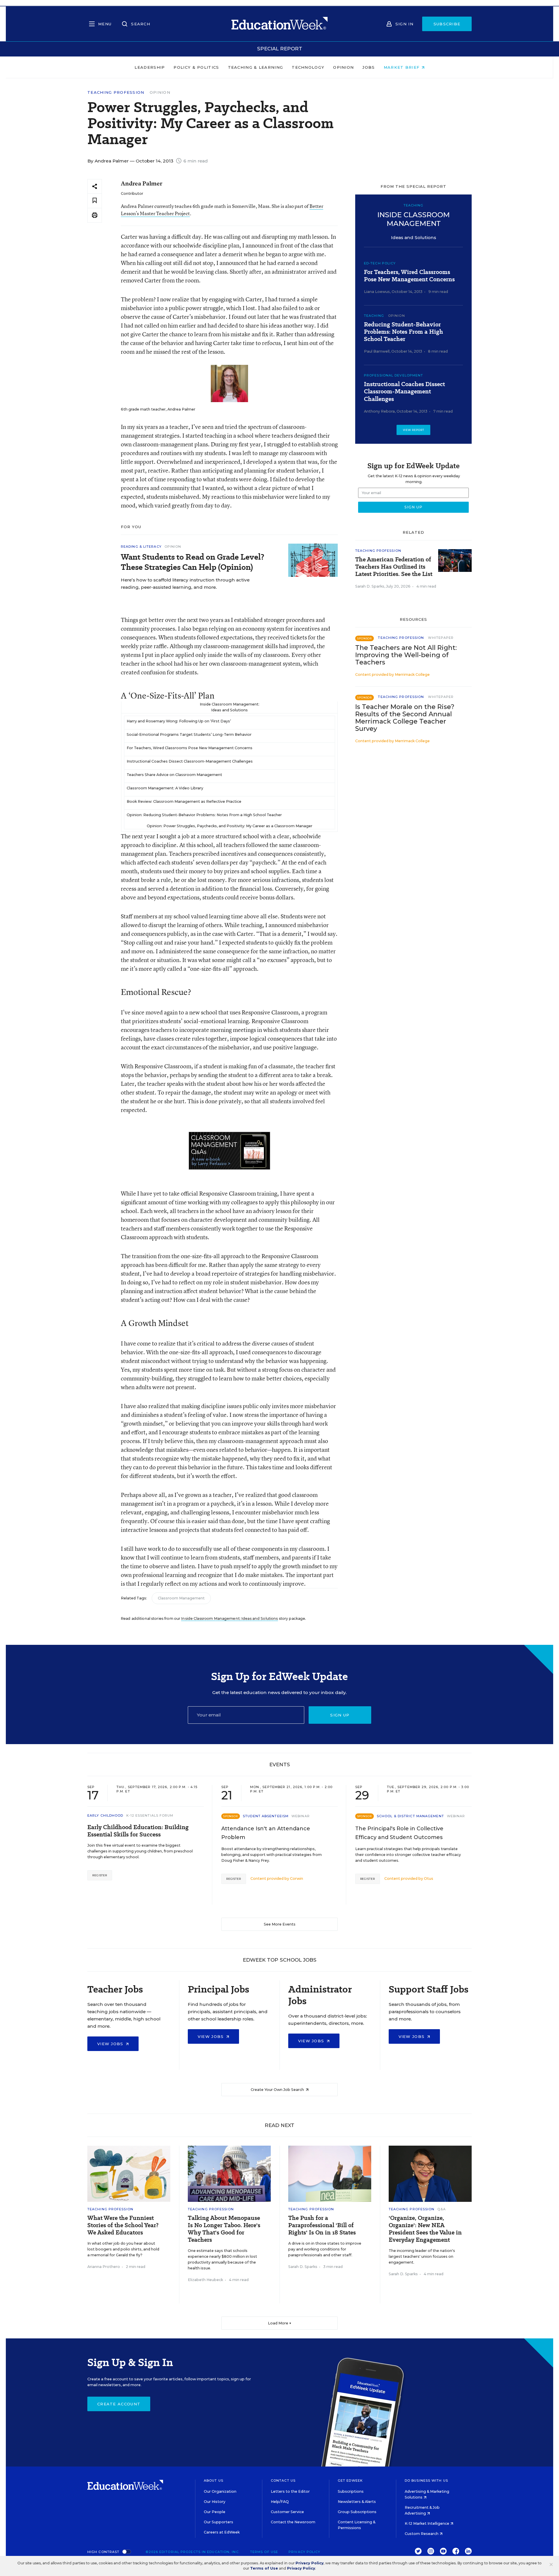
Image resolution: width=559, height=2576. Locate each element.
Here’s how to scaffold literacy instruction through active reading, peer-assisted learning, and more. (185, 584)
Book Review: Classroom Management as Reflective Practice (184, 801)
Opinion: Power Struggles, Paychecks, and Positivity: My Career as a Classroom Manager (230, 826)
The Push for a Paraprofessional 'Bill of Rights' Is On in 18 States (322, 2225)
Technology (308, 67)
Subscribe (447, 24)
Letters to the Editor (290, 2491)
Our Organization (220, 2491)
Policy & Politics (196, 67)
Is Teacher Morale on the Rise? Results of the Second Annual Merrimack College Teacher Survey (405, 718)
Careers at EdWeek (222, 2532)
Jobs (369, 67)
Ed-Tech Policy (380, 263)
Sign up (340, 1715)
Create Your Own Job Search (278, 2090)
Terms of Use (264, 2552)
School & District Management (410, 1816)
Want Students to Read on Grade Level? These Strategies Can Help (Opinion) (193, 562)
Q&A (441, 2209)
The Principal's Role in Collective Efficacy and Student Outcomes (399, 1833)
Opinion (343, 67)
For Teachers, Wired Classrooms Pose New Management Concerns (190, 748)
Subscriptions (351, 2491)
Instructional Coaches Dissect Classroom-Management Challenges (190, 761)
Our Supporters (219, 2522)
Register (100, 1875)
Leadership (150, 67)
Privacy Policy (304, 2552)
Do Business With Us (426, 2480)
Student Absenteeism (266, 1816)
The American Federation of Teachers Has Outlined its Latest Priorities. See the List (394, 567)
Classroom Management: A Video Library (165, 788)
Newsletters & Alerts (357, 2502)
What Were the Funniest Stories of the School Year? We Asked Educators (123, 2225)
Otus (429, 1878)
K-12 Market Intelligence (427, 2523)
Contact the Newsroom (293, 2522)
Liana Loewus (377, 292)
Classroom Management (181, 1598)
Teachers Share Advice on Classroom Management (174, 775)
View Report (414, 430)
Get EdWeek (350, 2480)
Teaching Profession (116, 92)
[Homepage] (279, 24)
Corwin (297, 1878)
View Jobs (111, 2044)
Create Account (119, 2404)
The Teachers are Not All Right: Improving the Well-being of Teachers (406, 655)
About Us (214, 2480)
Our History (215, 2502)
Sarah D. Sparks (370, 586)
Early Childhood (105, 1815)
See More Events (280, 1924)
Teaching (374, 316)
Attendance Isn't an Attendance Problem (266, 1833)
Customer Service (287, 2512)
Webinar (301, 1816)
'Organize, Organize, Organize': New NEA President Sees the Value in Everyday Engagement (425, 2229)
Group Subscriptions (357, 2512)
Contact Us (283, 2480)
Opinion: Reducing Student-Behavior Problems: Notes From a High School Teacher (204, 815)
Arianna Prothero (104, 2267)
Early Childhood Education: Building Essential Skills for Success (138, 1831)
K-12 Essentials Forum (150, 1815)
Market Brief (403, 67)
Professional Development (393, 375)
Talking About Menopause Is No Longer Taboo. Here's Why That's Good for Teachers (224, 2229)
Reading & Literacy (141, 547)
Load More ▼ (280, 2323)
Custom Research (422, 2534)
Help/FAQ (280, 2502)
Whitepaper (441, 638)
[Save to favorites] (95, 201)
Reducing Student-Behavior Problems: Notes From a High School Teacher (404, 332)
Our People (215, 2512)
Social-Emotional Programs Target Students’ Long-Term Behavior (189, 734)
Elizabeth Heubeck (205, 2280)
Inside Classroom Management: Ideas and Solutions (229, 1618)
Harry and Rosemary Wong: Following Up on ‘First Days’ (179, 721)
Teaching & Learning (256, 67)
